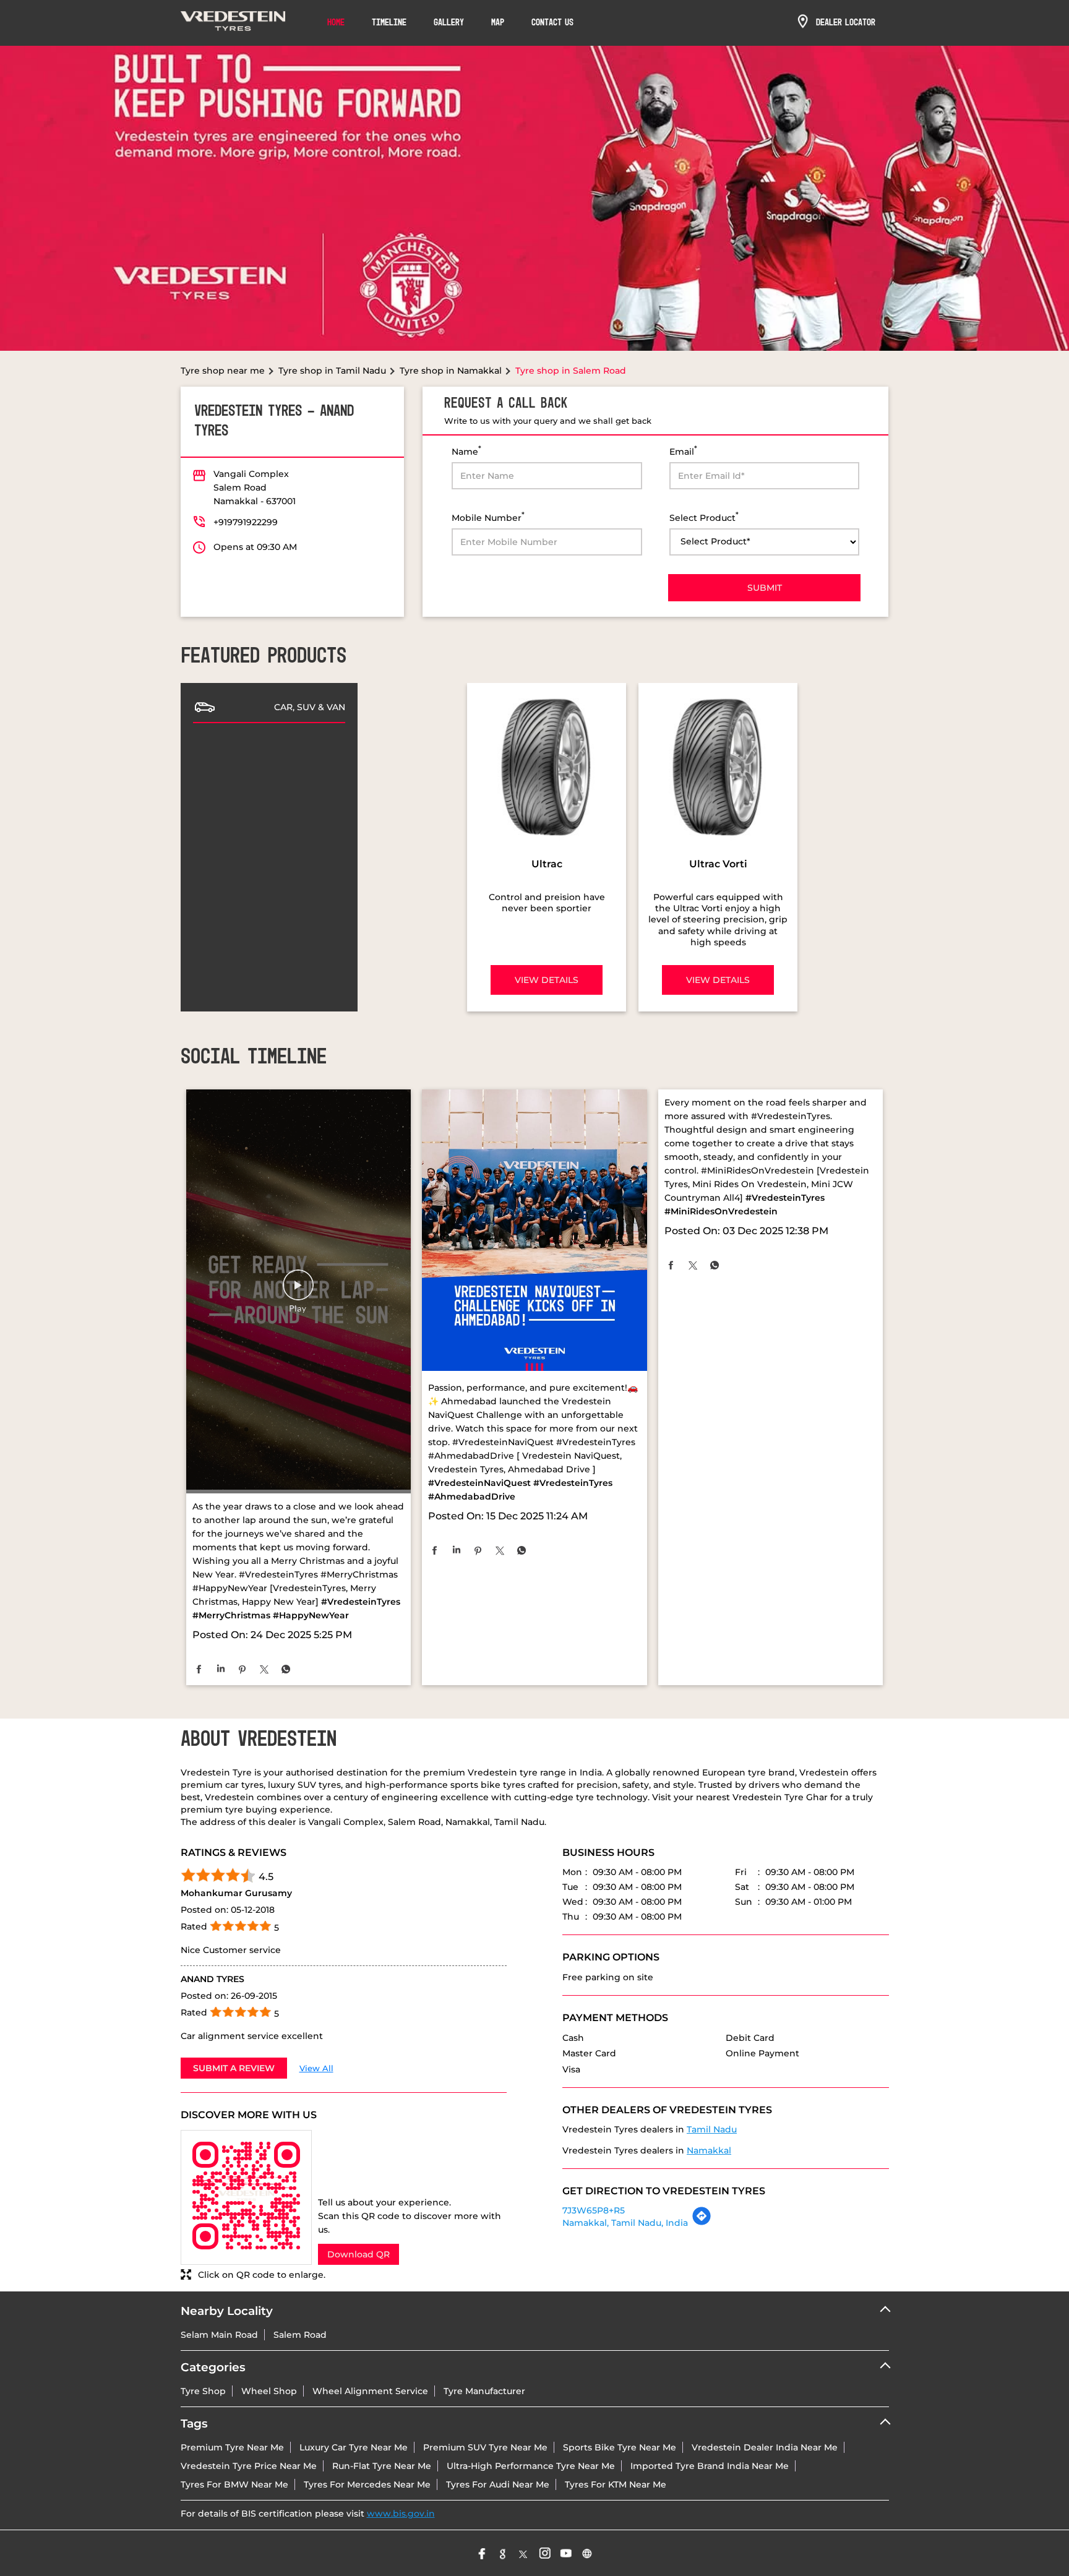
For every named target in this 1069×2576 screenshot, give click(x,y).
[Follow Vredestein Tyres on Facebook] (482, 2553)
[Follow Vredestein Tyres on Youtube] (566, 2553)
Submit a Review (234, 2068)
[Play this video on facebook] (298, 1291)
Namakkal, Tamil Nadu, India (625, 2223)
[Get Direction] (702, 2223)
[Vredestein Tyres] (233, 23)
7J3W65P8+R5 (594, 2210)
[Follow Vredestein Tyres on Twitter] (524, 2553)
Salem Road (300, 2335)
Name (466, 451)
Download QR (358, 2254)
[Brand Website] (587, 2553)
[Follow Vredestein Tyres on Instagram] (545, 2553)
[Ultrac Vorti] (718, 767)
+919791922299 (246, 522)
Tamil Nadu (712, 2129)
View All (316, 2068)
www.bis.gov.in (401, 2514)
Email (683, 451)
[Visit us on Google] (503, 2553)
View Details (547, 980)
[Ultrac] (547, 767)
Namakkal (709, 2150)
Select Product (704, 517)
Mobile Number (488, 517)
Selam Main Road (219, 2335)
